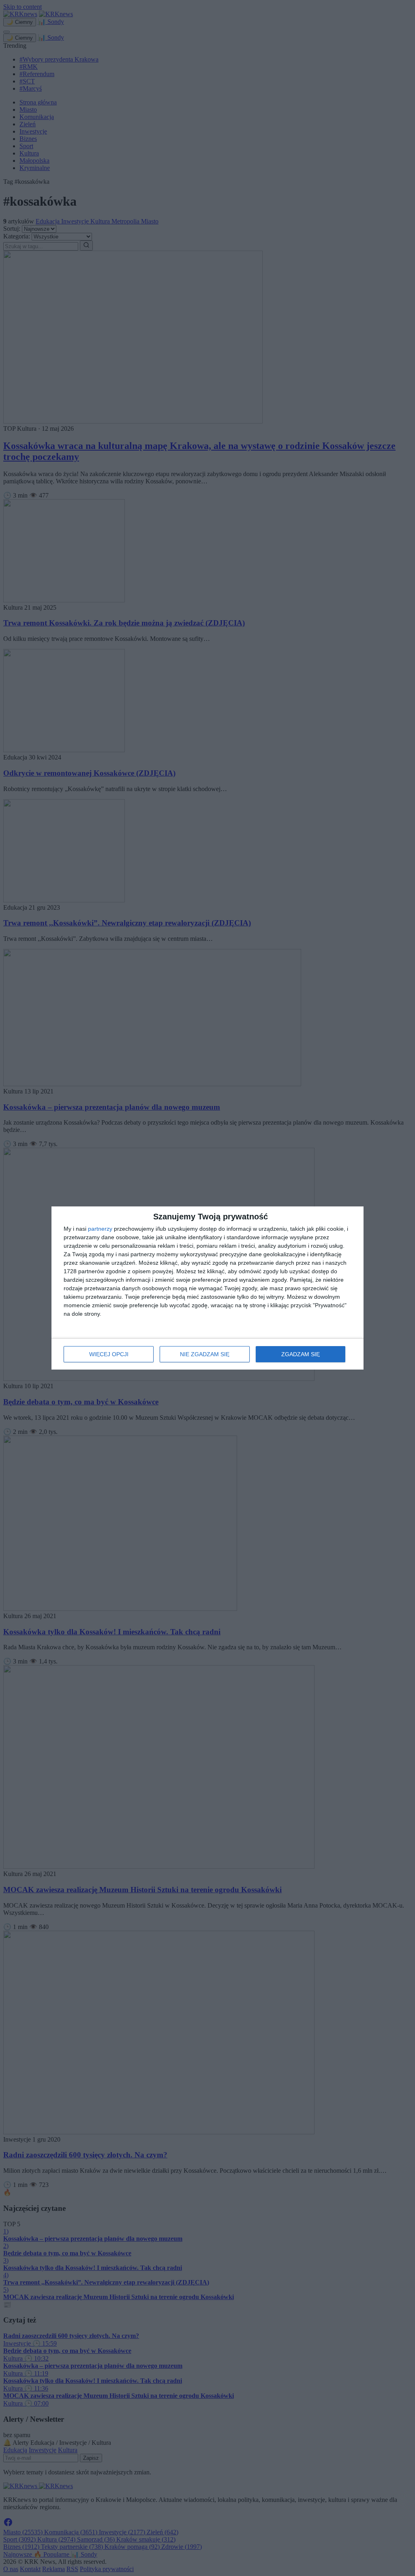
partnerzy (100, 1229)
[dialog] (207, 1288)
